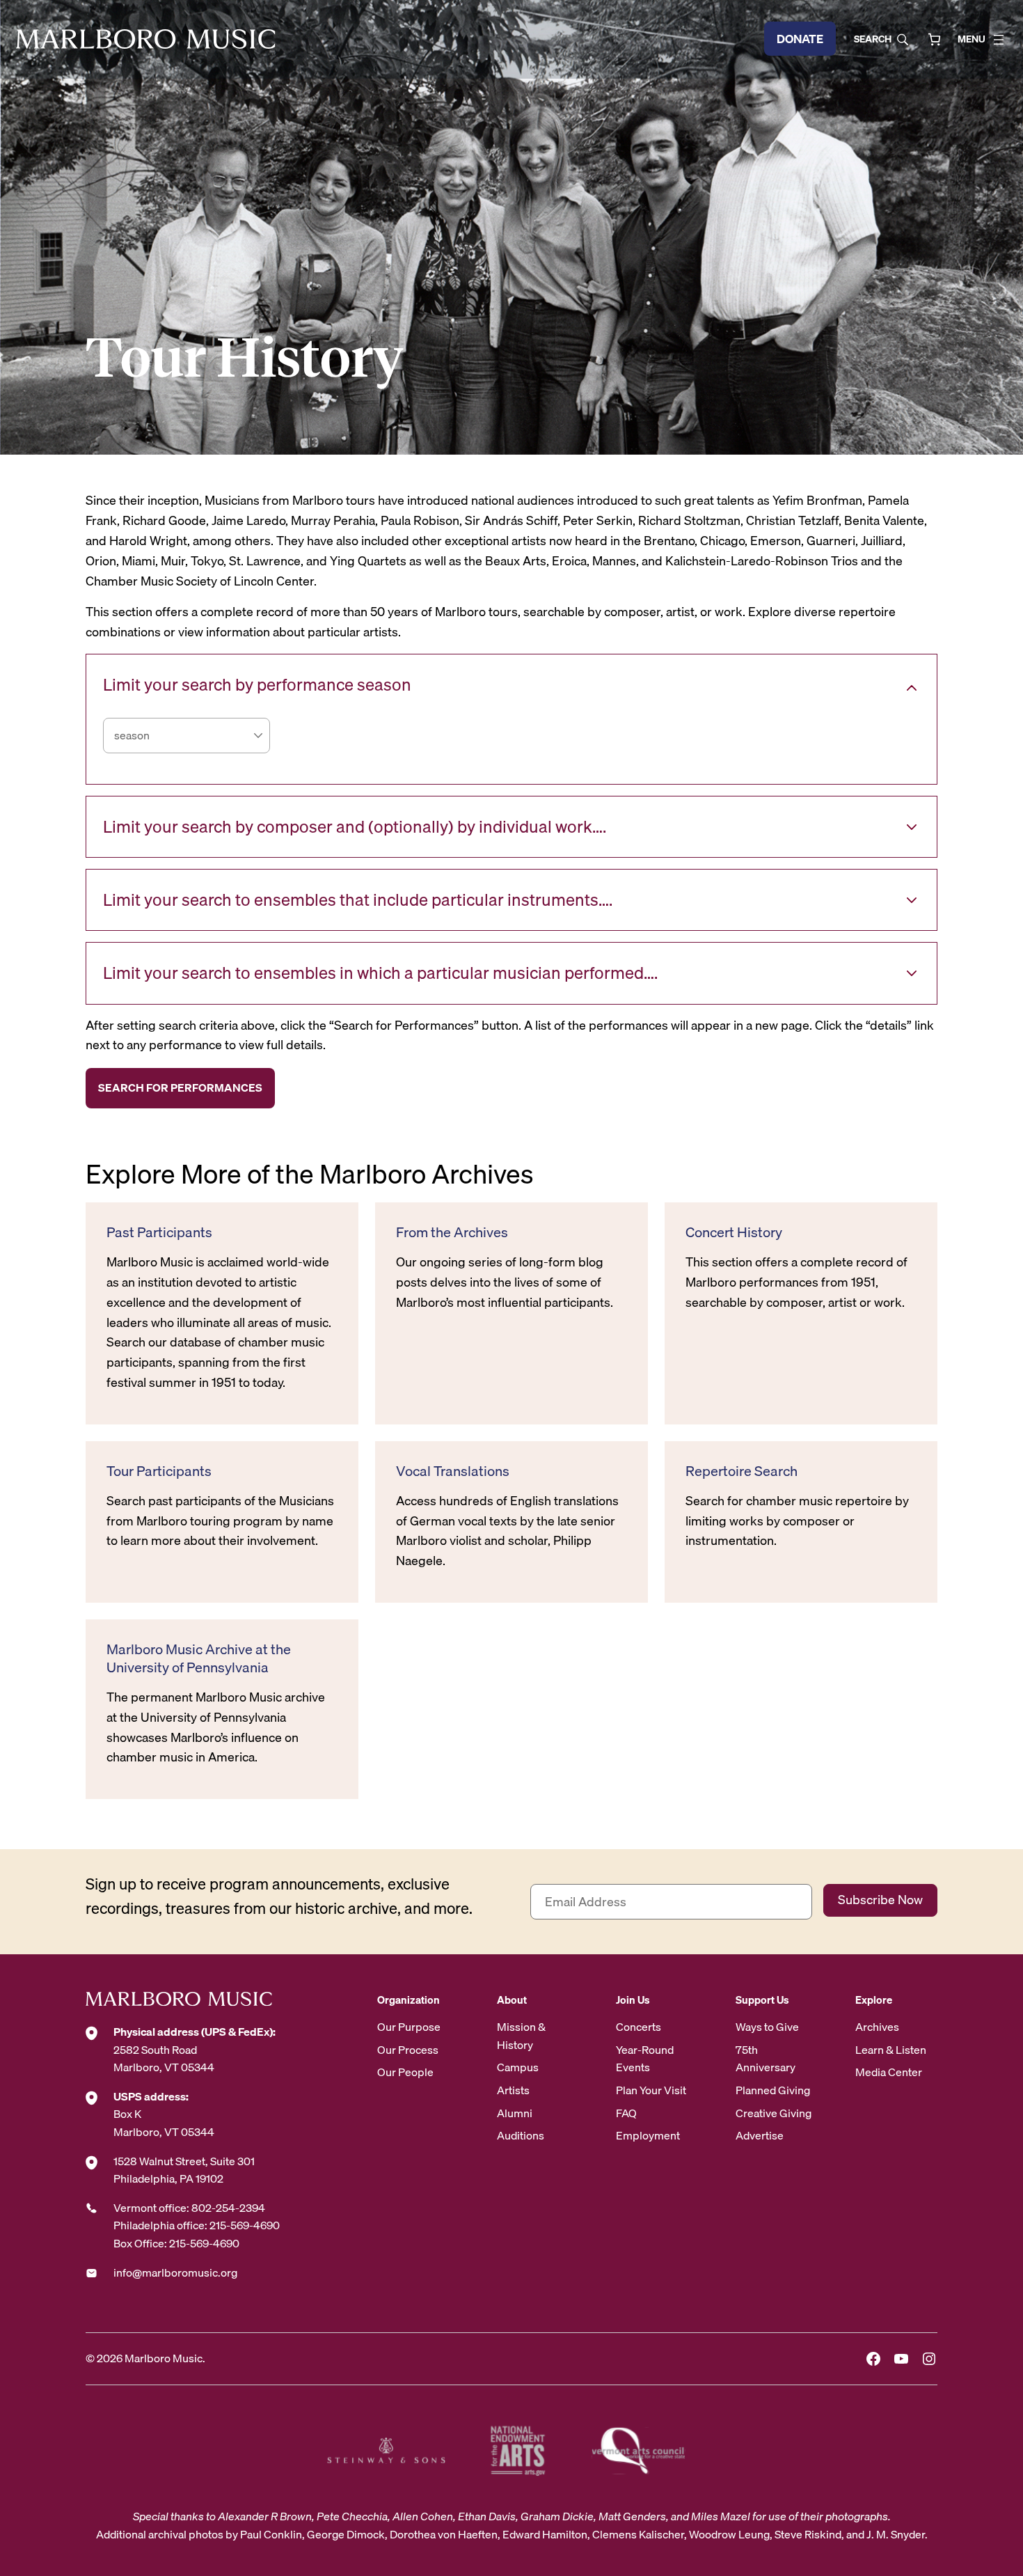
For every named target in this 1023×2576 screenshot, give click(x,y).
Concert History (734, 1232)
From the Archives (452, 1232)
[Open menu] (999, 40)
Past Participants (159, 1232)
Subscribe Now (880, 1900)
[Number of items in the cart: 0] (934, 39)
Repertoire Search (742, 1471)
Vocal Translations (453, 1471)
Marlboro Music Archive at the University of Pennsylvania (199, 1658)
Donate (800, 39)
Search (873, 39)
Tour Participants (159, 1471)
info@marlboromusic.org (175, 2272)
